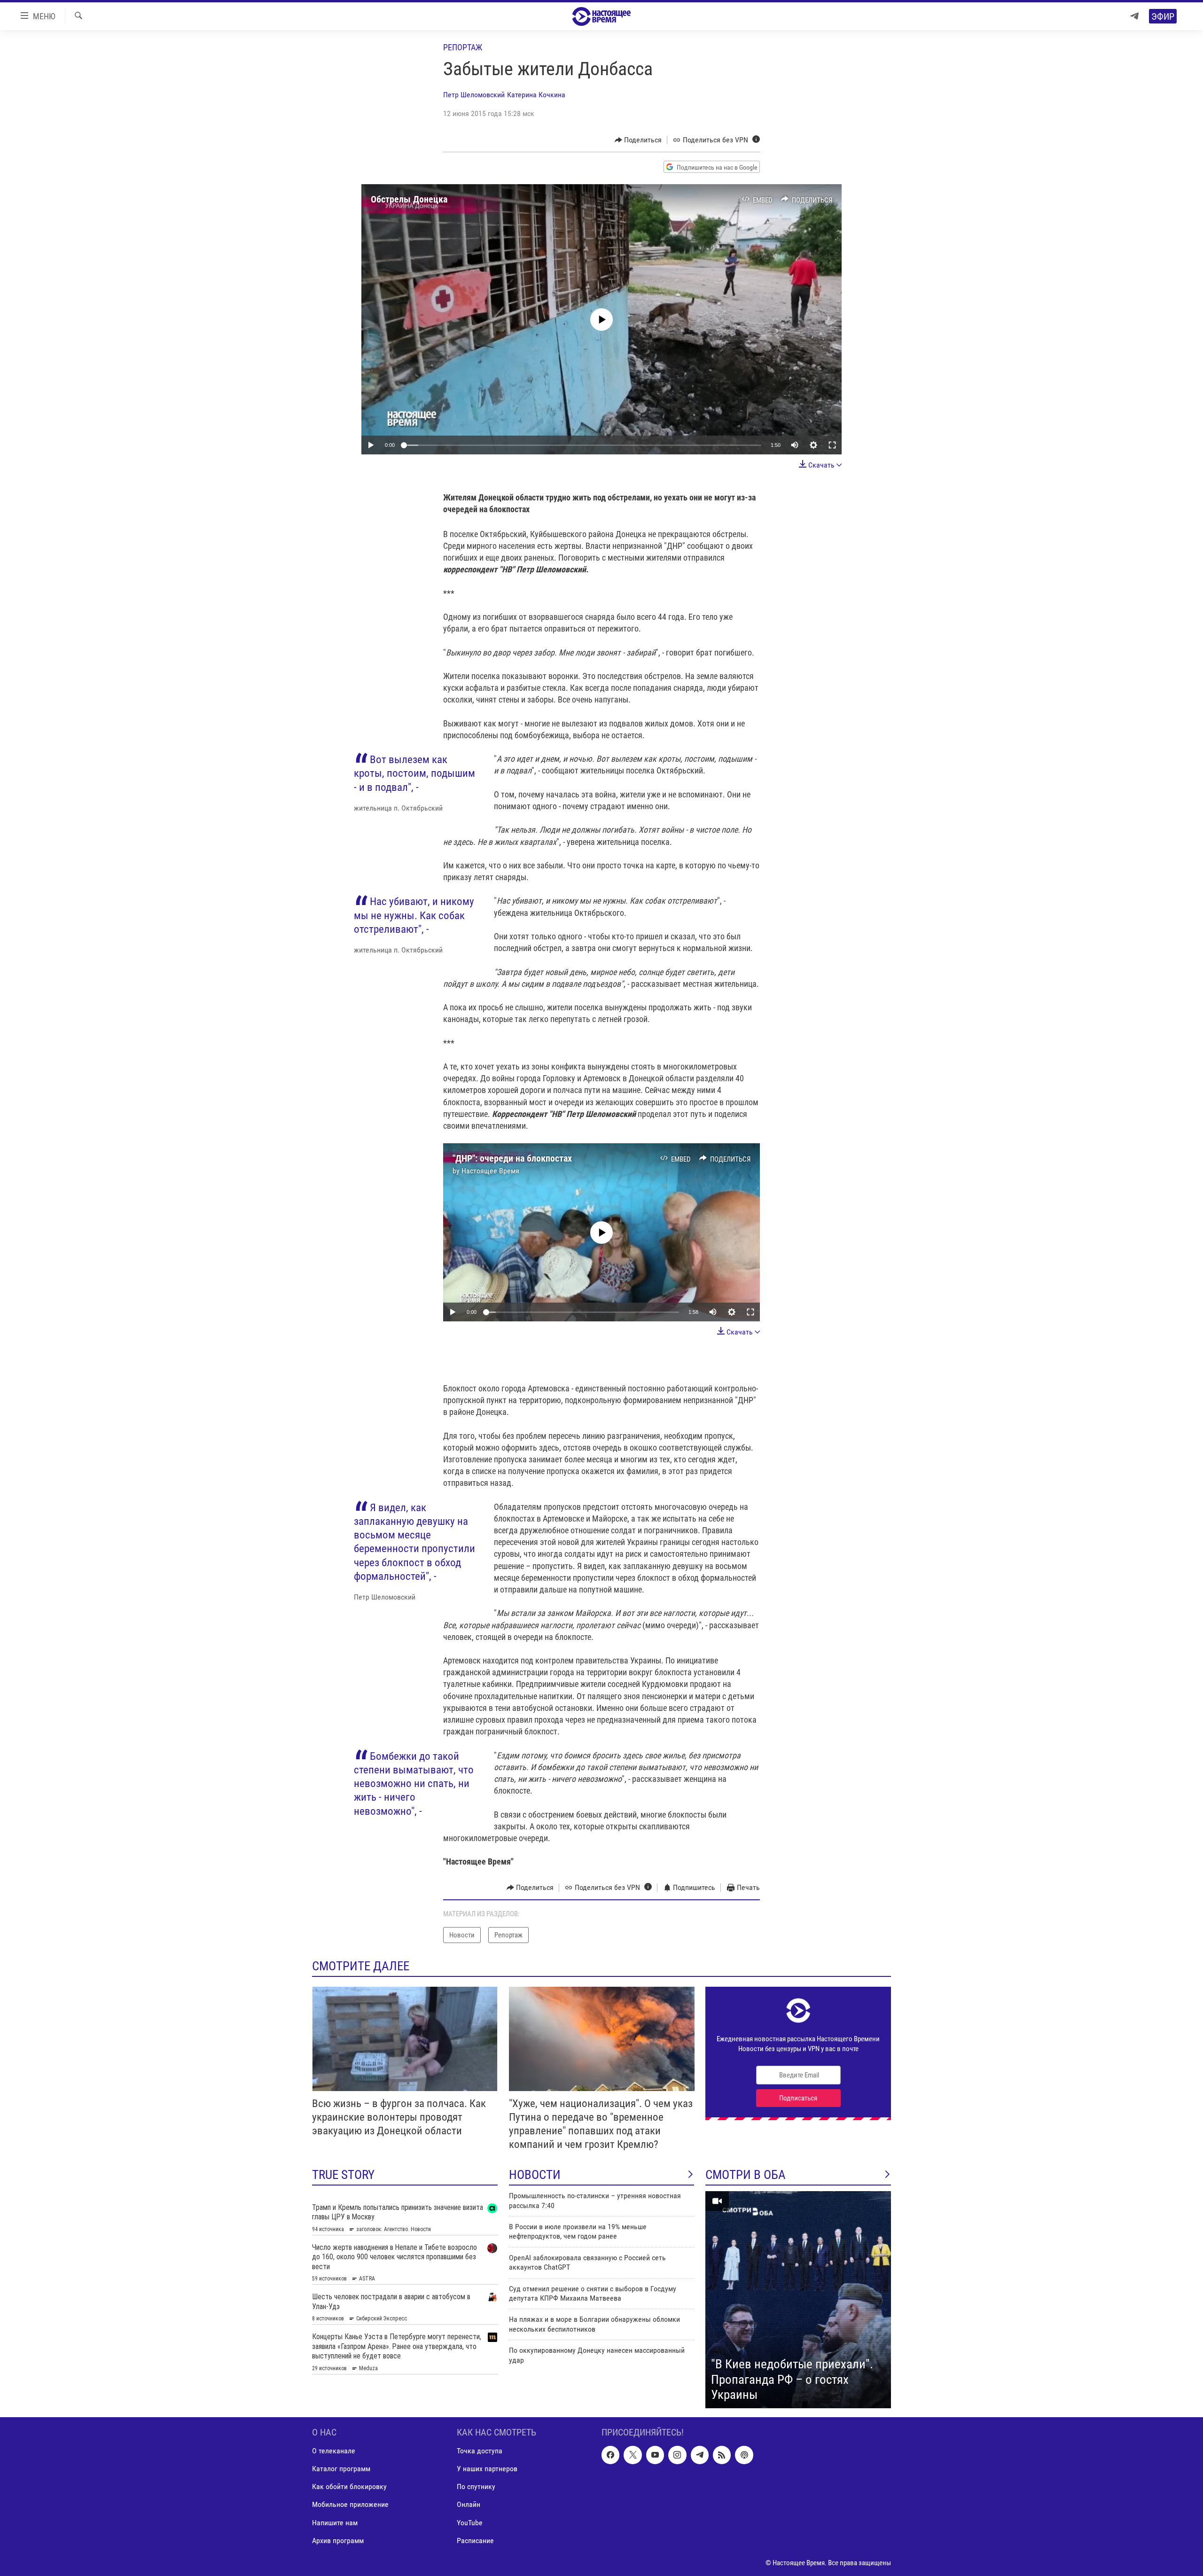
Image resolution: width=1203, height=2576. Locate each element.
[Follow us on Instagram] (677, 2455)
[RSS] (722, 2455)
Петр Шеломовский (474, 95)
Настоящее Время (490, 1171)
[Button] (638, 140)
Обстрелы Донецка (409, 199)
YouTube (470, 2523)
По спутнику (476, 2486)
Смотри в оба (746, 2175)
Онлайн (469, 2504)
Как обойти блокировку (349, 2486)
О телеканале (334, 2451)
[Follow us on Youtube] (655, 2455)
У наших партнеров (487, 2469)
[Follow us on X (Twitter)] (633, 2455)
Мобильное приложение (350, 2504)
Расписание (475, 2541)
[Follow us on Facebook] (610, 2455)
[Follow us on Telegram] (700, 2455)
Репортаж (463, 47)
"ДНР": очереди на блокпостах (512, 1158)
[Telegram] (1134, 16)
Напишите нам (335, 2523)
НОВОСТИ (535, 2175)
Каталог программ (341, 2469)
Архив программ (338, 2541)
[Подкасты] (744, 2455)
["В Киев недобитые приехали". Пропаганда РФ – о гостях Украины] (798, 2300)
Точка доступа (480, 2451)
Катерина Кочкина (536, 95)
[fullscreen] (832, 445)
